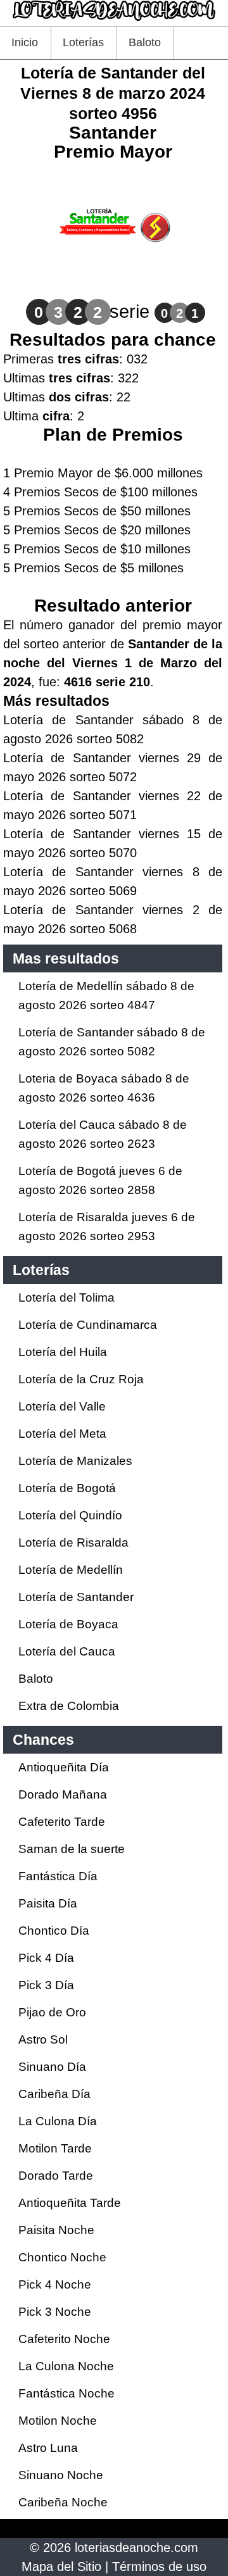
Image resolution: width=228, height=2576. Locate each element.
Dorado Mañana (63, 1794)
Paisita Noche (56, 2230)
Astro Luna (48, 2448)
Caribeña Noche (63, 2502)
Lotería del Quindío (70, 1515)
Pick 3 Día (46, 1985)
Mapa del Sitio (61, 2567)
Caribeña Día (54, 2094)
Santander (113, 133)
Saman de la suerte (72, 1849)
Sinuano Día (52, 2067)
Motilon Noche (58, 2421)
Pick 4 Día (46, 1958)
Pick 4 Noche (55, 2284)
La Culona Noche (66, 2366)
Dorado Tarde (56, 2176)
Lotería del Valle (62, 1406)
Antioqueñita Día (64, 1767)
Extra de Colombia (69, 1706)
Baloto (145, 42)
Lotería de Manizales (75, 1461)
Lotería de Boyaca (68, 1624)
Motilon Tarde (55, 2148)
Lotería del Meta (62, 1434)
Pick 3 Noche (55, 2312)
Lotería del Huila (63, 1352)
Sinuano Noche (61, 2475)
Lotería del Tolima (66, 1297)
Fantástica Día (58, 1876)
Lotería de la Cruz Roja (81, 1379)
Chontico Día (54, 1931)
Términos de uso (159, 2567)
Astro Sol (43, 2039)
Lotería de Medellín (71, 1570)
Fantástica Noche (66, 2393)
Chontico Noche (62, 2257)
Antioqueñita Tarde (70, 2203)
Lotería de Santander (76, 1597)
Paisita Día (48, 1903)
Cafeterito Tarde (62, 1822)
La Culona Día (58, 2121)
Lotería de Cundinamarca (88, 1325)
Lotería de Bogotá (67, 1488)
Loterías (83, 42)
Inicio (25, 42)
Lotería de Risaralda (73, 1542)
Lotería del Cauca (67, 1651)
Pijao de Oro (52, 2012)
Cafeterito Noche (64, 2339)
